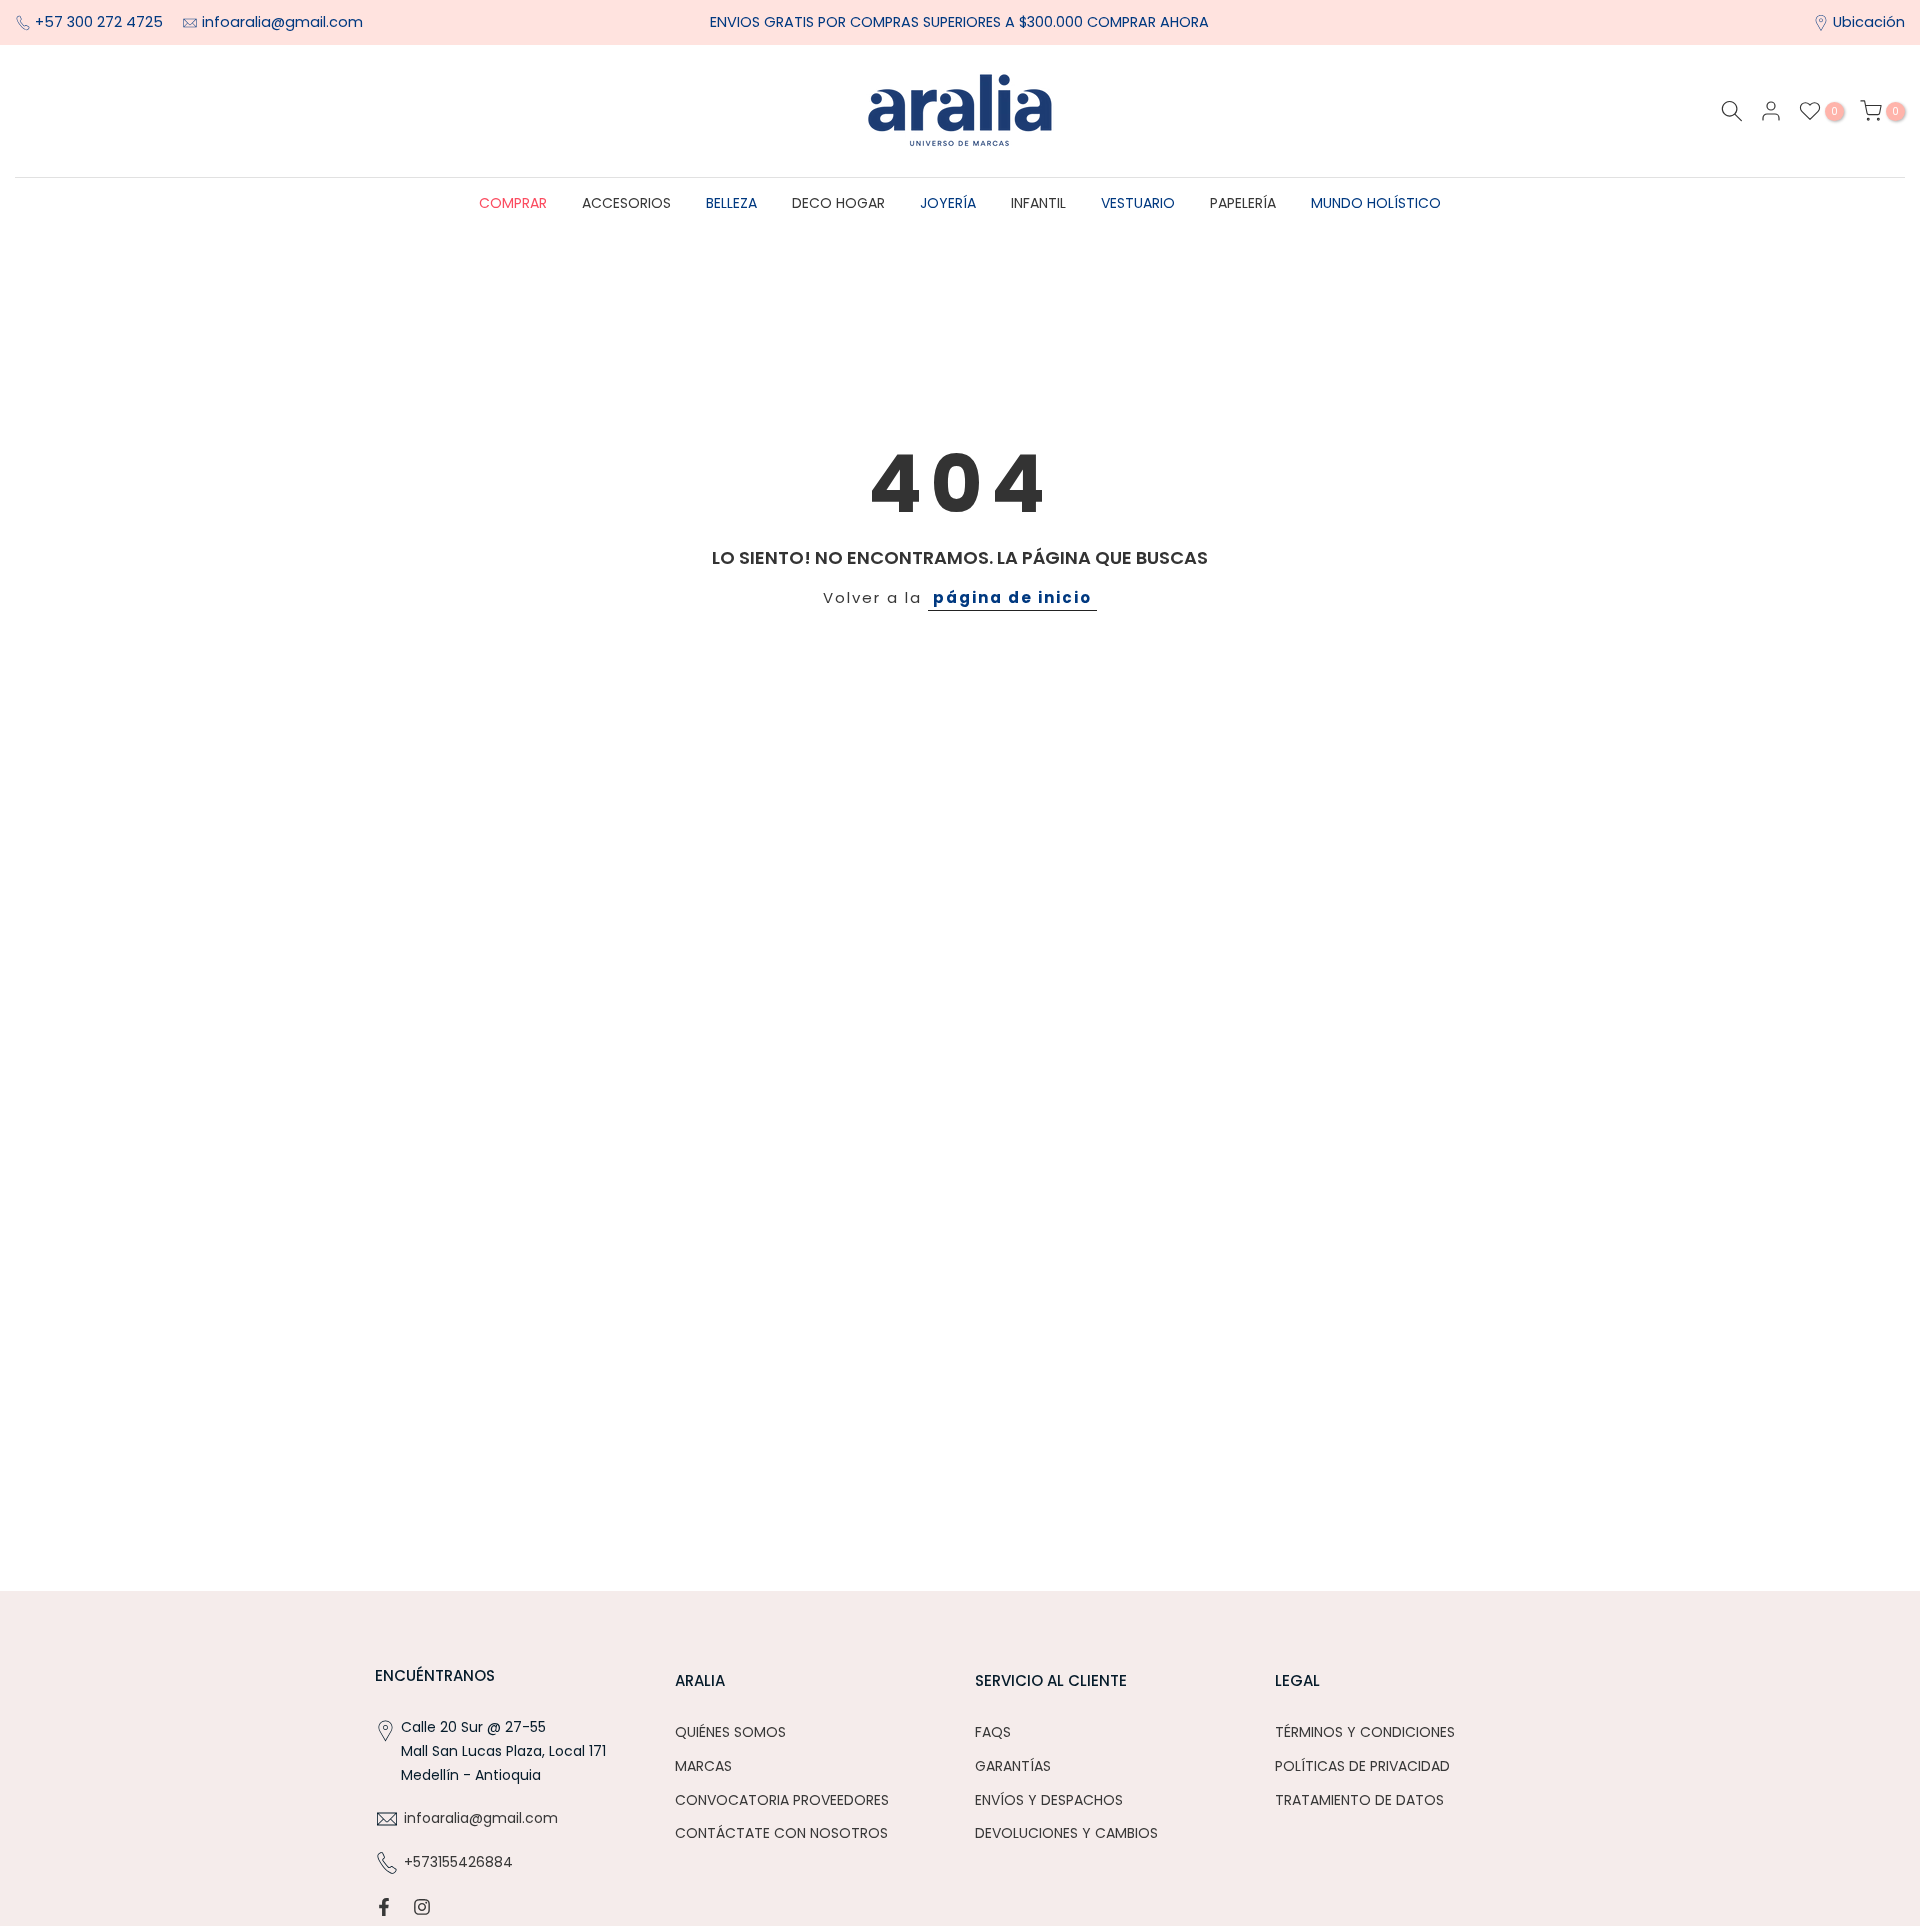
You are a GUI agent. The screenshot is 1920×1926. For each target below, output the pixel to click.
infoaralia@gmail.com (282, 22)
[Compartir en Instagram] (422, 1907)
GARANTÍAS (1013, 1766)
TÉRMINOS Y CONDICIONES (1365, 1732)
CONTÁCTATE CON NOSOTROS (781, 1833)
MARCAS (703, 1766)
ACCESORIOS (626, 203)
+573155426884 (458, 1862)
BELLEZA (731, 203)
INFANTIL (1038, 203)
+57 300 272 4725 (101, 22)
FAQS (993, 1732)
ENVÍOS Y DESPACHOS (1049, 1800)
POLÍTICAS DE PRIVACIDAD (1362, 1766)
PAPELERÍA (1243, 203)
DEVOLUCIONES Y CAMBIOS (1066, 1833)
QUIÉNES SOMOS (730, 1732)
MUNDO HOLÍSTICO (1376, 203)
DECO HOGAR (838, 203)
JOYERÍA (948, 203)
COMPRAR (513, 203)
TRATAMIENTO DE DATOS (1359, 1800)
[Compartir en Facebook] (384, 1907)
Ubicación (1869, 22)
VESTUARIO (1138, 203)
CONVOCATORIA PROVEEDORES (782, 1800)
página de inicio (1012, 597)
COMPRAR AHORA (1148, 22)
